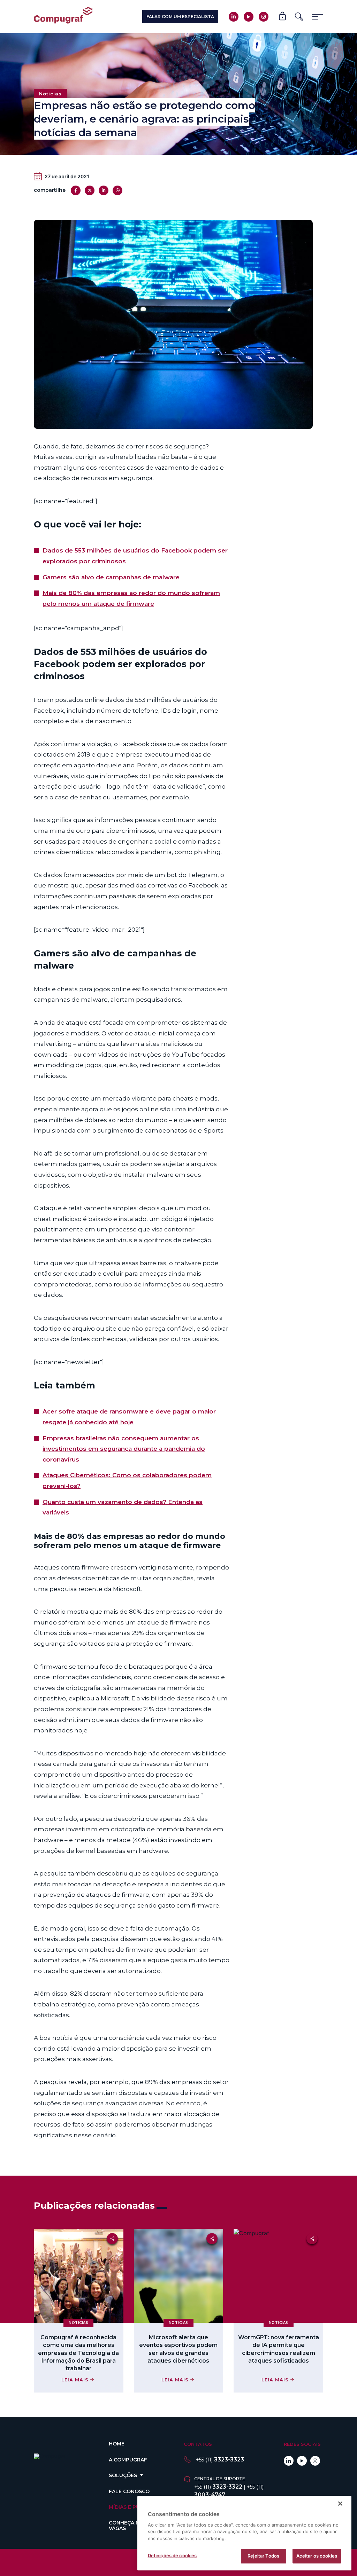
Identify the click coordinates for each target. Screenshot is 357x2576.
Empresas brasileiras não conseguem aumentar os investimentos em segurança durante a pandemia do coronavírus (124, 1449)
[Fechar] (340, 2504)
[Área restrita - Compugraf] (282, 17)
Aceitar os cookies (317, 2556)
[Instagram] (264, 17)
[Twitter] (90, 190)
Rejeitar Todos (263, 2556)
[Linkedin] (234, 17)
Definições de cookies (172, 2555)
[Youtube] (249, 17)
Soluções (123, 2475)
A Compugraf (128, 2460)
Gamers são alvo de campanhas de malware (111, 577)
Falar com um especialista (180, 17)
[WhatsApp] (117, 190)
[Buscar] (299, 17)
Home (117, 2444)
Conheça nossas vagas (133, 2525)
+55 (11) (220, 2460)
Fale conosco (129, 2491)
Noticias (50, 94)
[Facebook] (76, 190)
